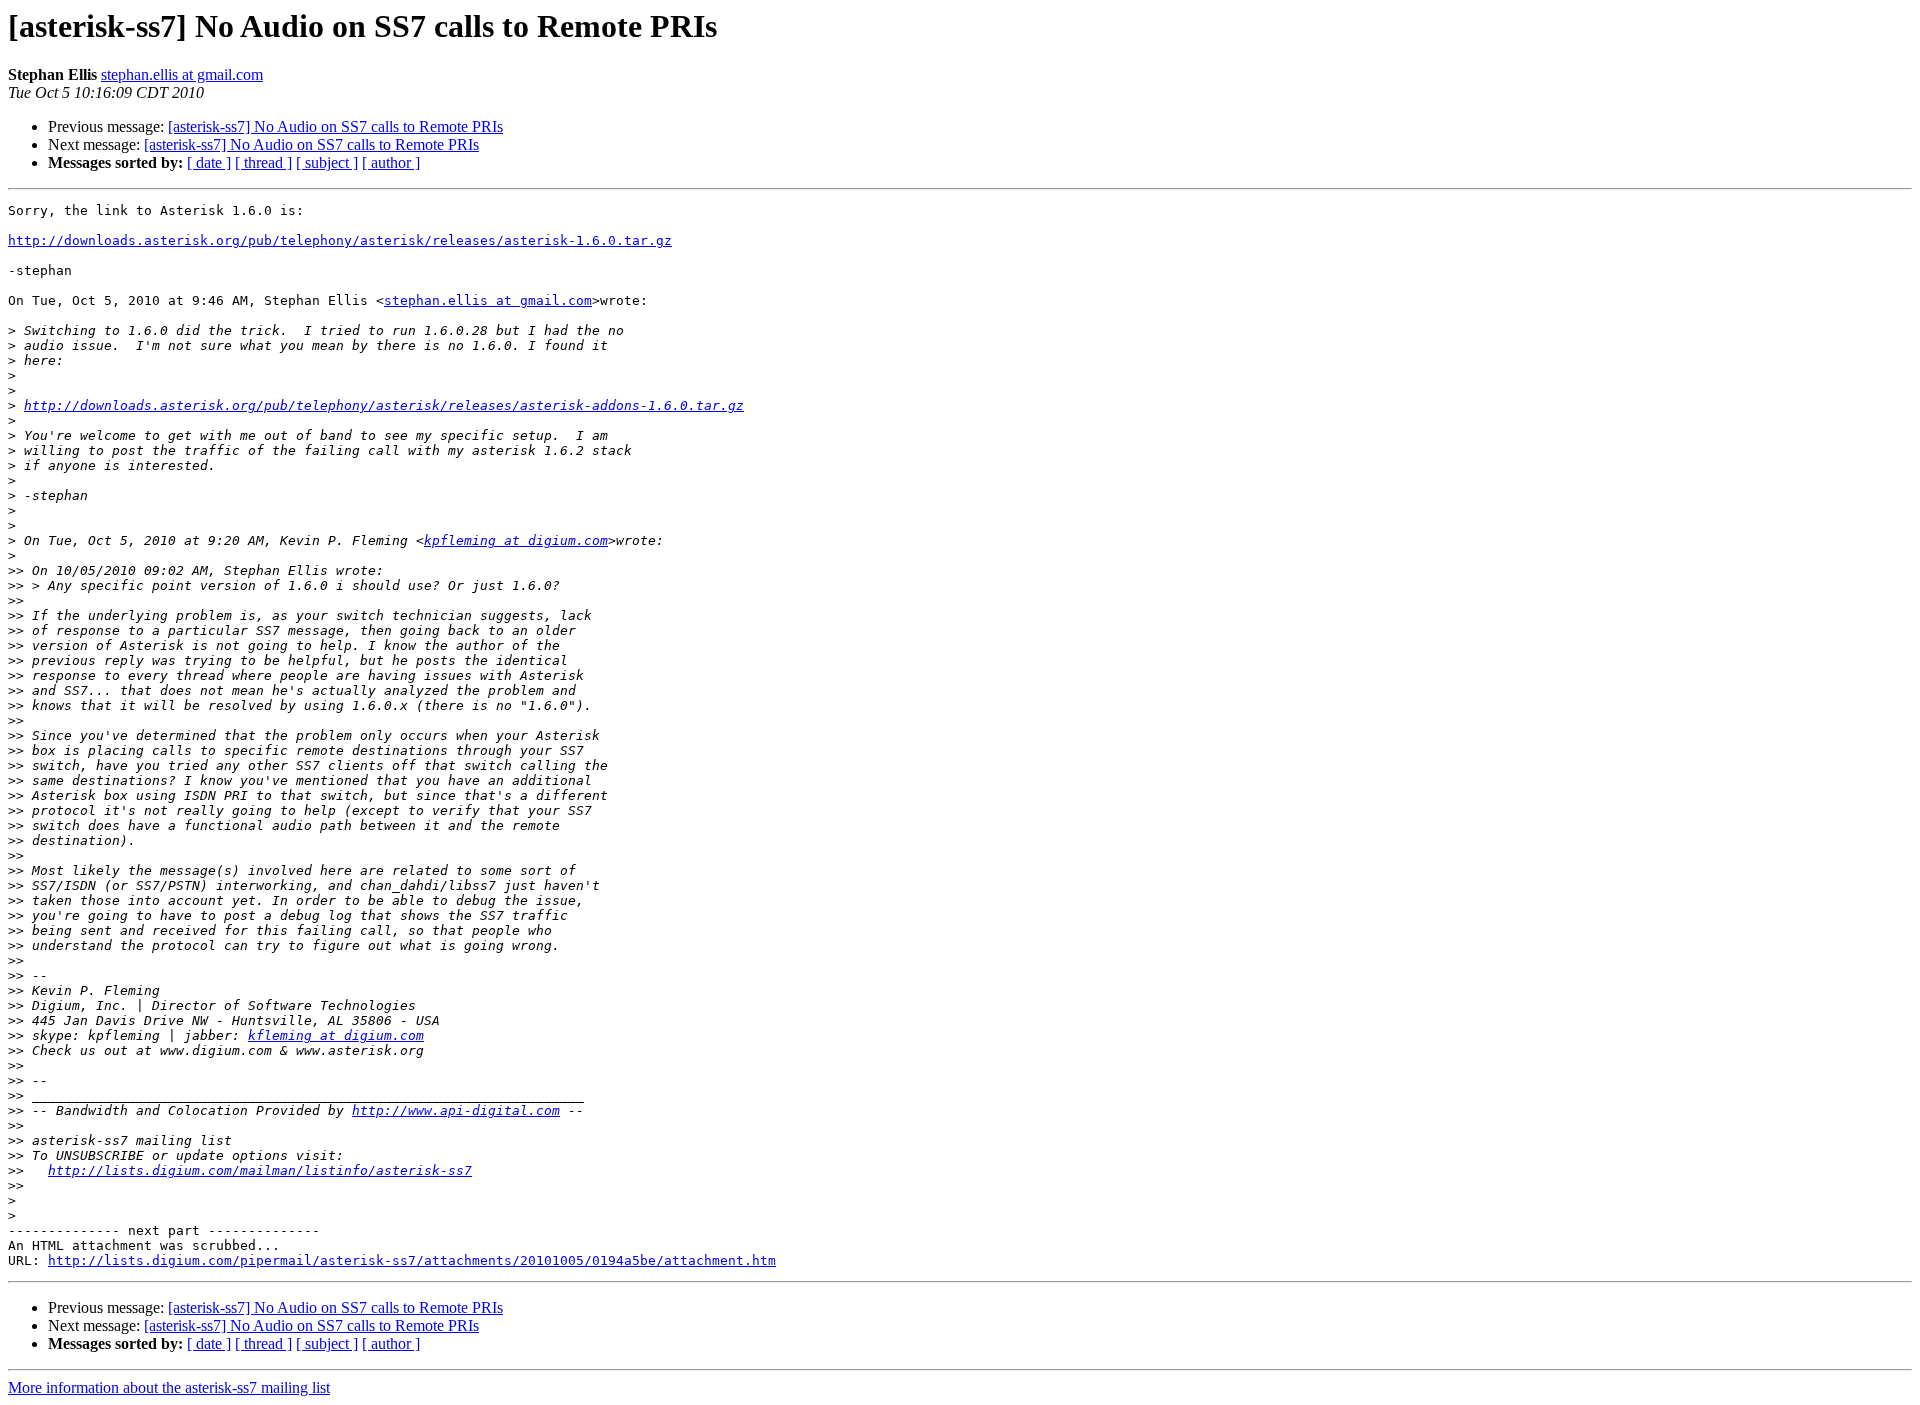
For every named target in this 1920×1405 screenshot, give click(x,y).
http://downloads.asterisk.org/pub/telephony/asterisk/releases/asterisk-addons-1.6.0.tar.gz (384, 405)
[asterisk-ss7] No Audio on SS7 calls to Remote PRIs (335, 126)
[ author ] (391, 162)
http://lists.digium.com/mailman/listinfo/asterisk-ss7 (260, 1170)
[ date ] (209, 162)
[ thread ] (263, 162)
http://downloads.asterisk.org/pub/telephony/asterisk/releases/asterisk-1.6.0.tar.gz (340, 240)
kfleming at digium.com (336, 1035)
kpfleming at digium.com (516, 540)
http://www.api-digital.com (456, 1110)
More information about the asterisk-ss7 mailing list (169, 1387)
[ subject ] (327, 162)
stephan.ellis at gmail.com (182, 74)
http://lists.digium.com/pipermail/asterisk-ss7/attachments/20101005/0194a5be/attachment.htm (412, 1260)
